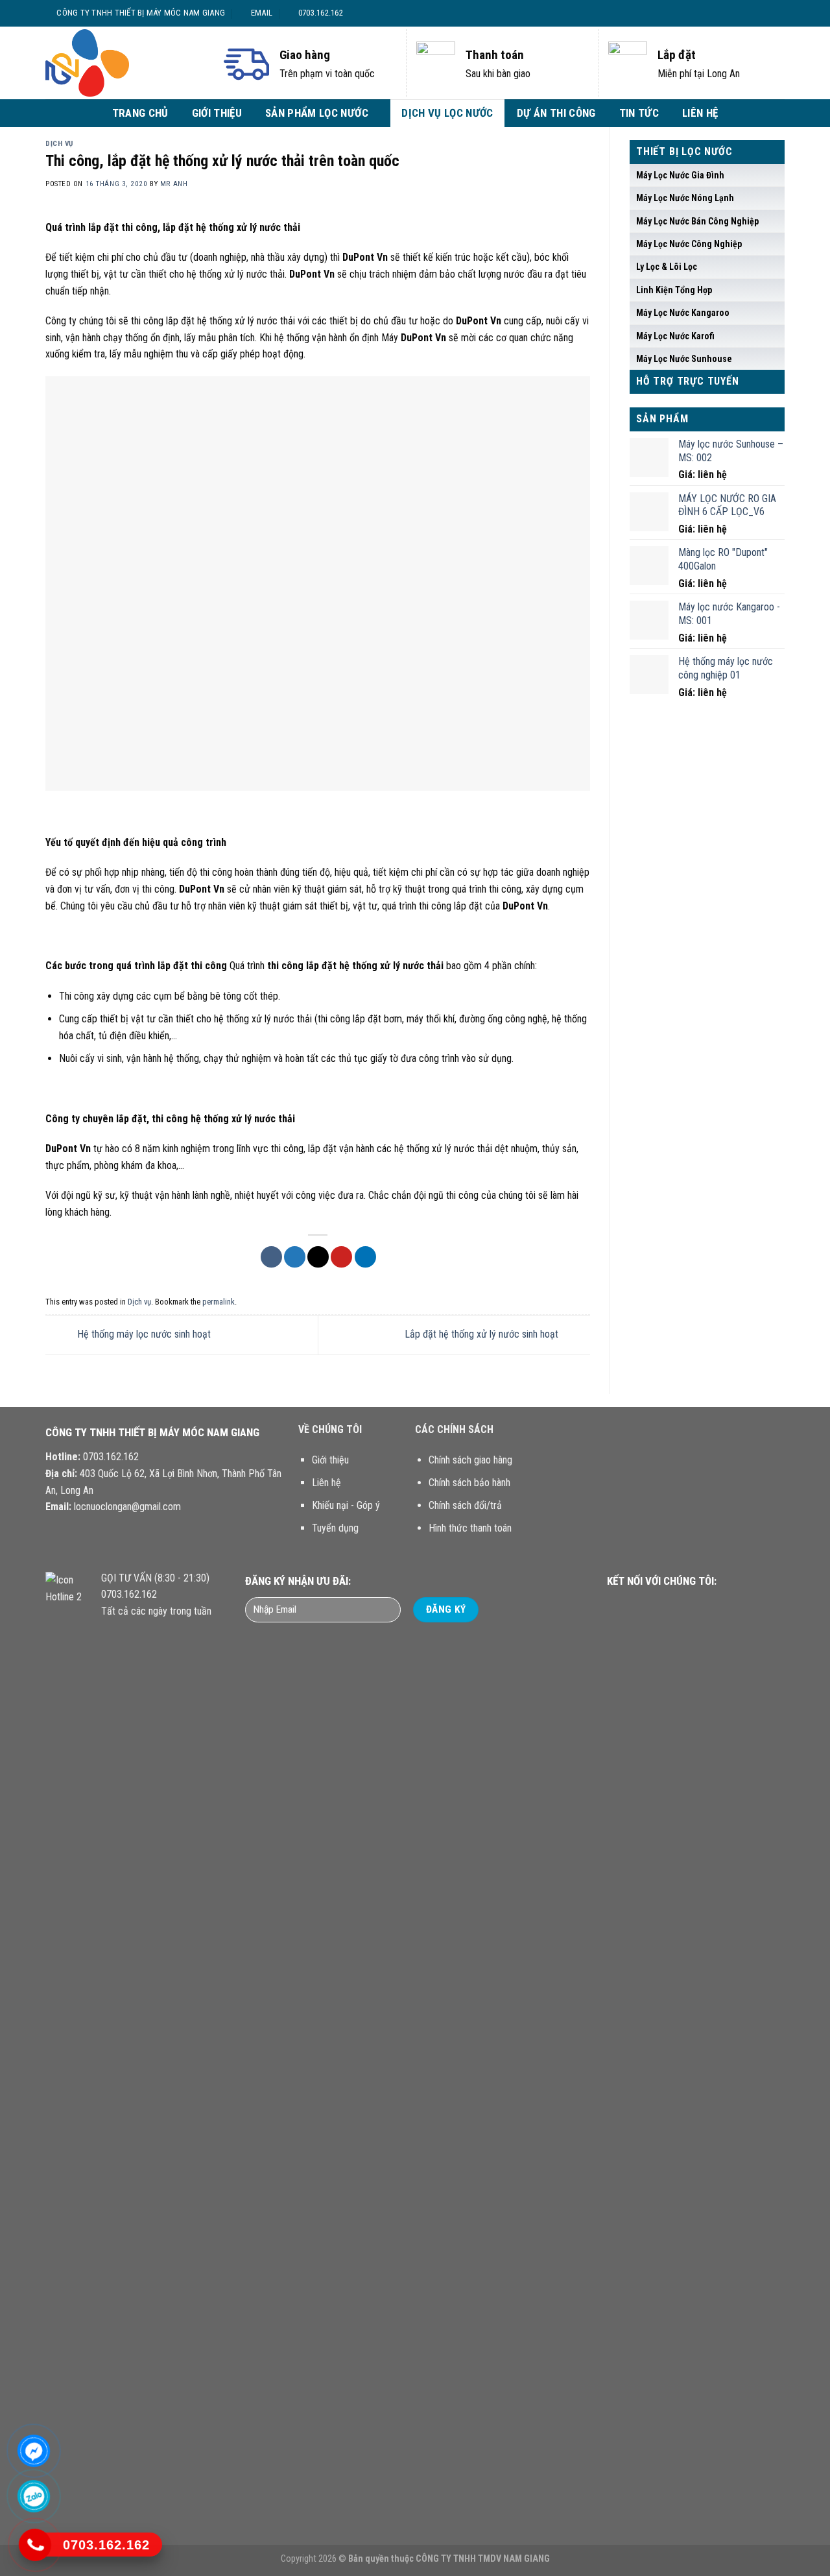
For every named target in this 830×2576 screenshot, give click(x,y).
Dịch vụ (59, 144)
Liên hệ (700, 113)
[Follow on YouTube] (701, 1606)
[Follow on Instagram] (747, 13)
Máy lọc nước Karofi (675, 336)
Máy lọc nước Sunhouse (684, 359)
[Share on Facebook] (271, 1257)
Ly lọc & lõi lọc (667, 267)
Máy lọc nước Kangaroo (683, 313)
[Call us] (685, 1606)
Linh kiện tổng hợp (674, 290)
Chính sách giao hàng (470, 1460)
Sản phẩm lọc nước (317, 113)
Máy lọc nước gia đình (680, 175)
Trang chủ (140, 113)
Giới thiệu (330, 1460)
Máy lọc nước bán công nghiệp (697, 221)
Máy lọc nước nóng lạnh (685, 198)
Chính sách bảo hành (469, 1483)
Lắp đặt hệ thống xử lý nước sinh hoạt (483, 1334)
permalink (219, 1302)
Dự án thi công (556, 113)
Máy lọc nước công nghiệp (689, 244)
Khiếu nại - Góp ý (346, 1505)
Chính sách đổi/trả (465, 1505)
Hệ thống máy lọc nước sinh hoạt (143, 1334)
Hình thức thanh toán (470, 1528)
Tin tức (639, 113)
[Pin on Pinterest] (341, 1257)
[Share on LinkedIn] (365, 1257)
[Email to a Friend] (318, 1257)
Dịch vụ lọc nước (447, 113)
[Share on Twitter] (295, 1257)
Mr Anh (174, 184)
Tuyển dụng (335, 1528)
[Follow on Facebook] (735, 13)
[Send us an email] (772, 13)
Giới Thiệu (217, 113)
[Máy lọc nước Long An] (123, 63)
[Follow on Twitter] (759, 13)
